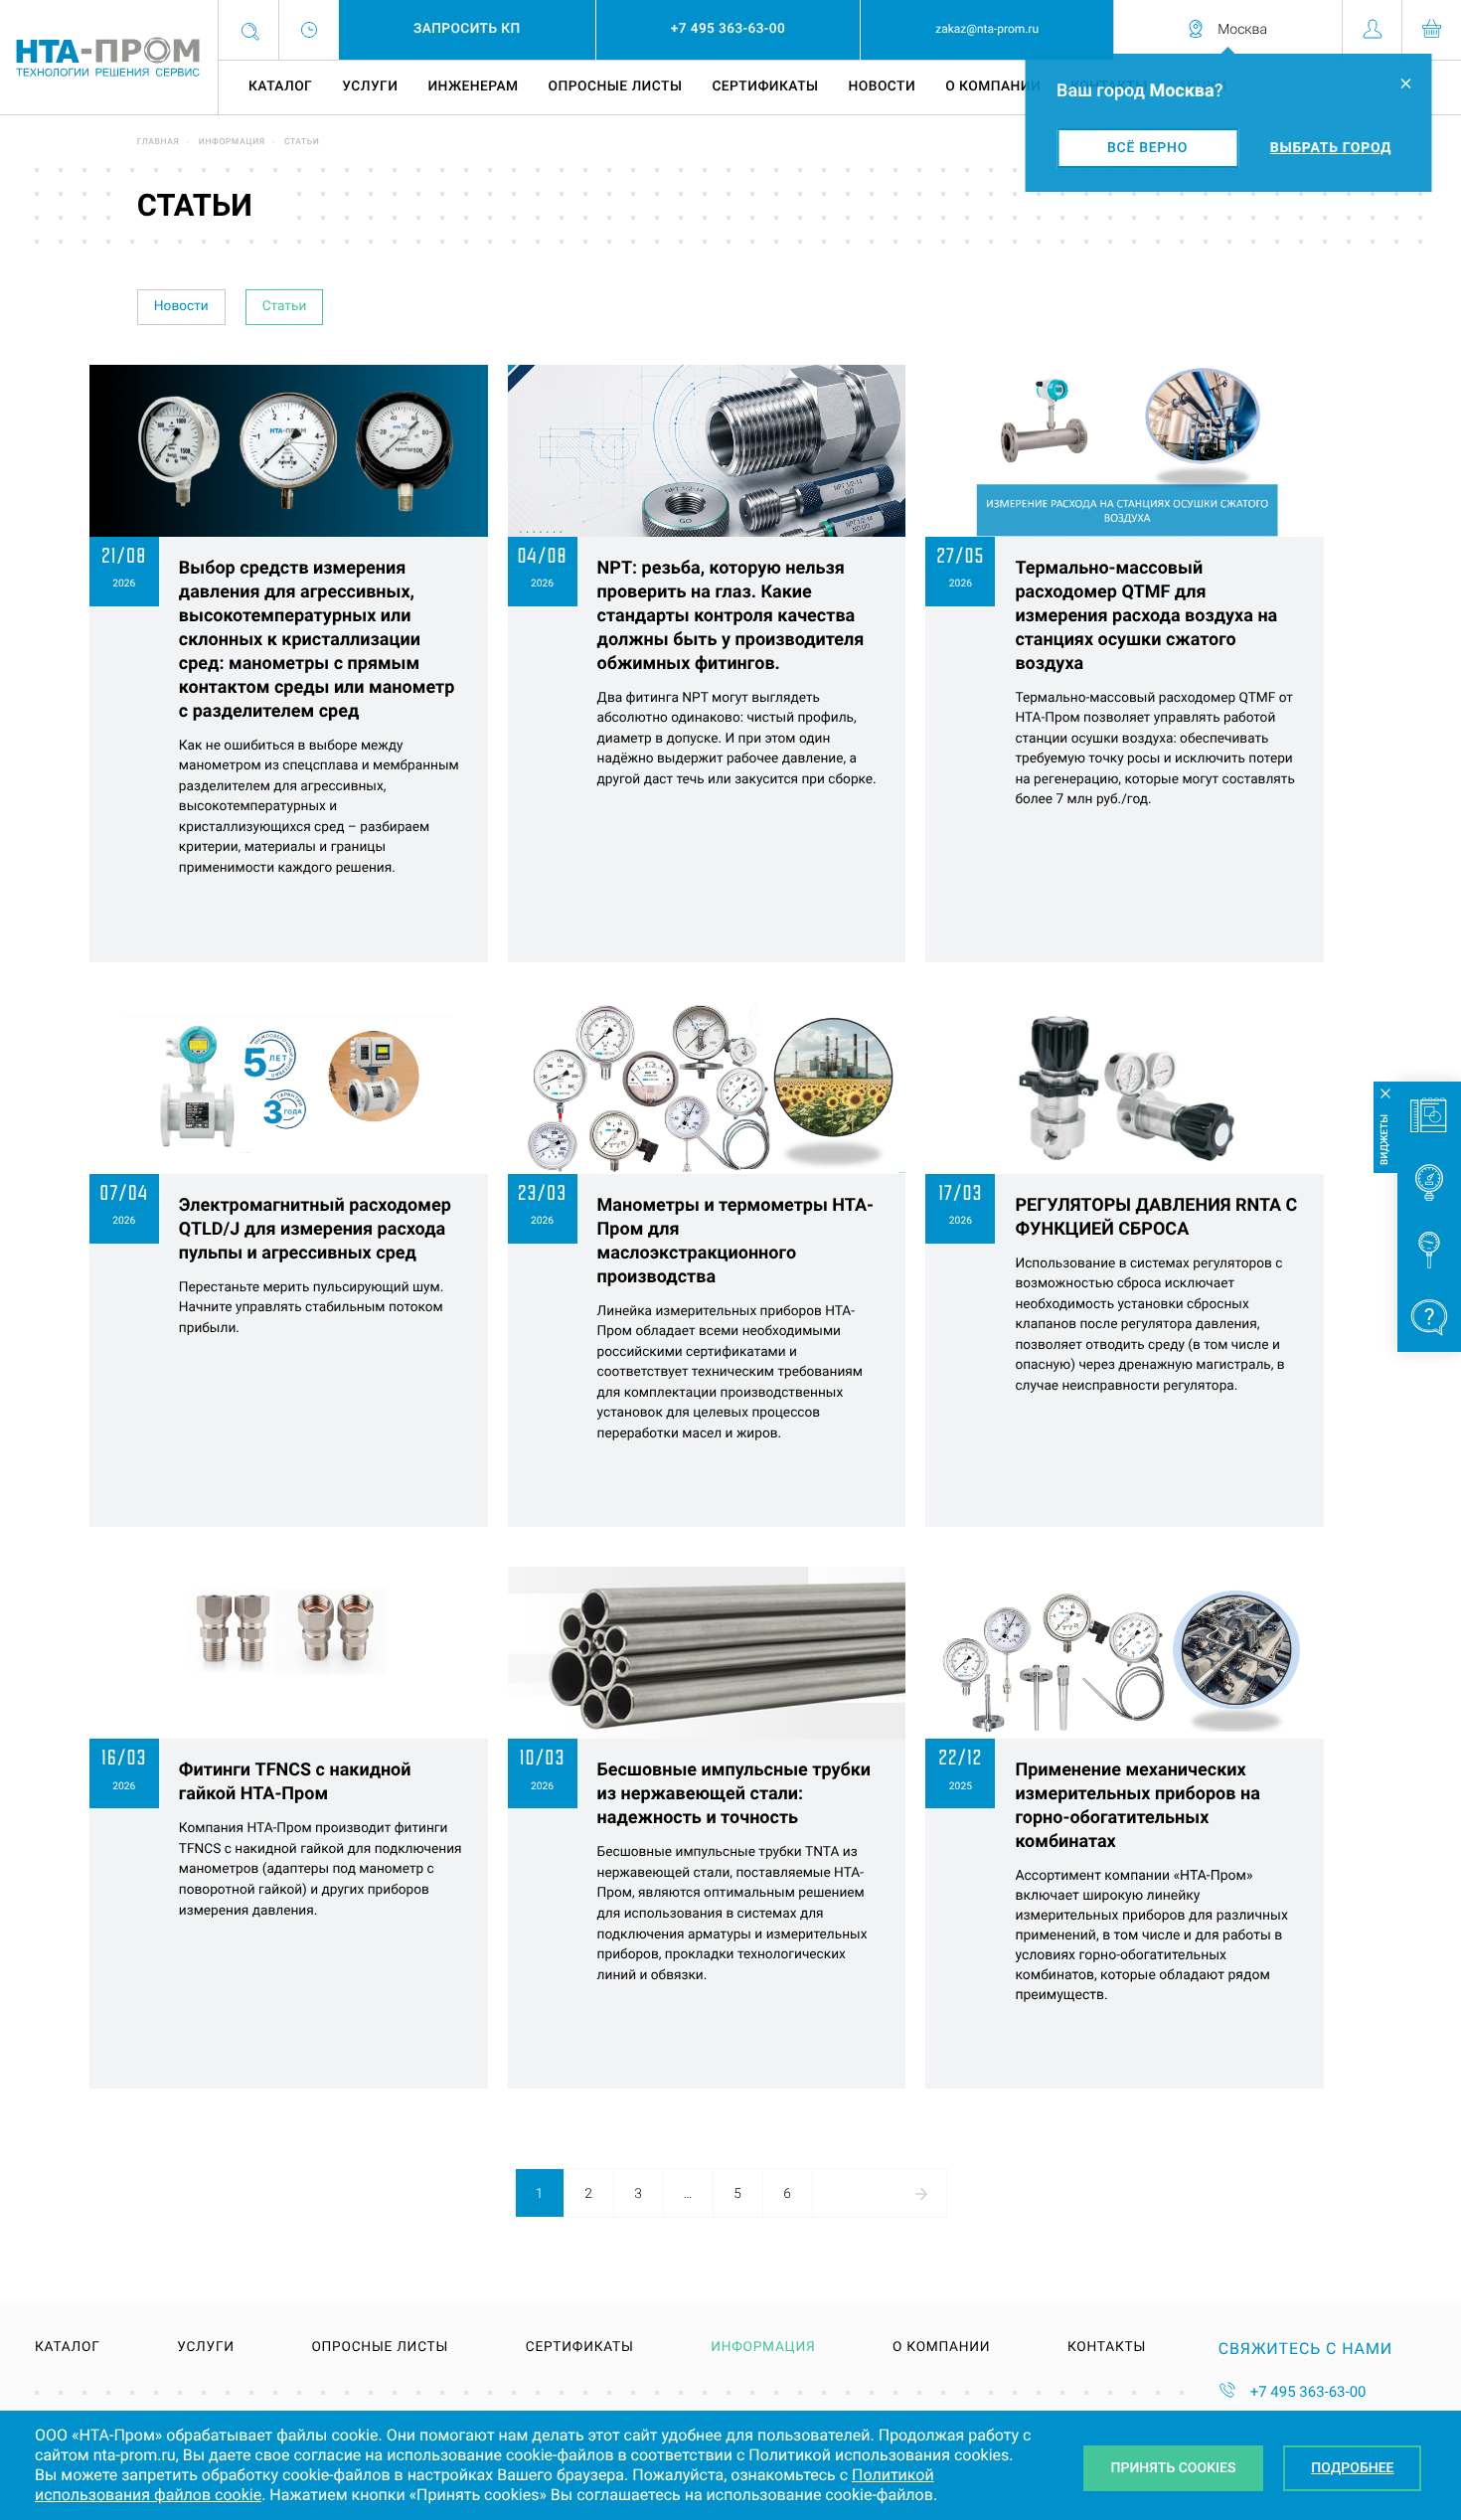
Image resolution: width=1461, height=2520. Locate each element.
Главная (159, 142)
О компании (993, 86)
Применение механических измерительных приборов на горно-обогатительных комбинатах (1137, 1806)
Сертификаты (765, 86)
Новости (883, 86)
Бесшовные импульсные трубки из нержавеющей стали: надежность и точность (734, 1794)
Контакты (1107, 2348)
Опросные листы (616, 86)
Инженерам (473, 86)
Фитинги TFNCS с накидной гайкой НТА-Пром (295, 1782)
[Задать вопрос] (1429, 1318)
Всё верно (1147, 148)
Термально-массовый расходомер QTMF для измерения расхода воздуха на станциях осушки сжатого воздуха (1146, 616)
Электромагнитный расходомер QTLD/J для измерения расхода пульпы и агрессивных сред (315, 1229)
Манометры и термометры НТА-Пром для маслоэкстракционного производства (735, 1241)
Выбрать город (1331, 148)
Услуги (370, 86)
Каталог (280, 86)
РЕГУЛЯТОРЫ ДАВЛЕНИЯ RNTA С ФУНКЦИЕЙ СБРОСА (1156, 1217)
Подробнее (1352, 2468)
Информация (232, 142)
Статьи (285, 306)
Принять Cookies (1174, 2468)
